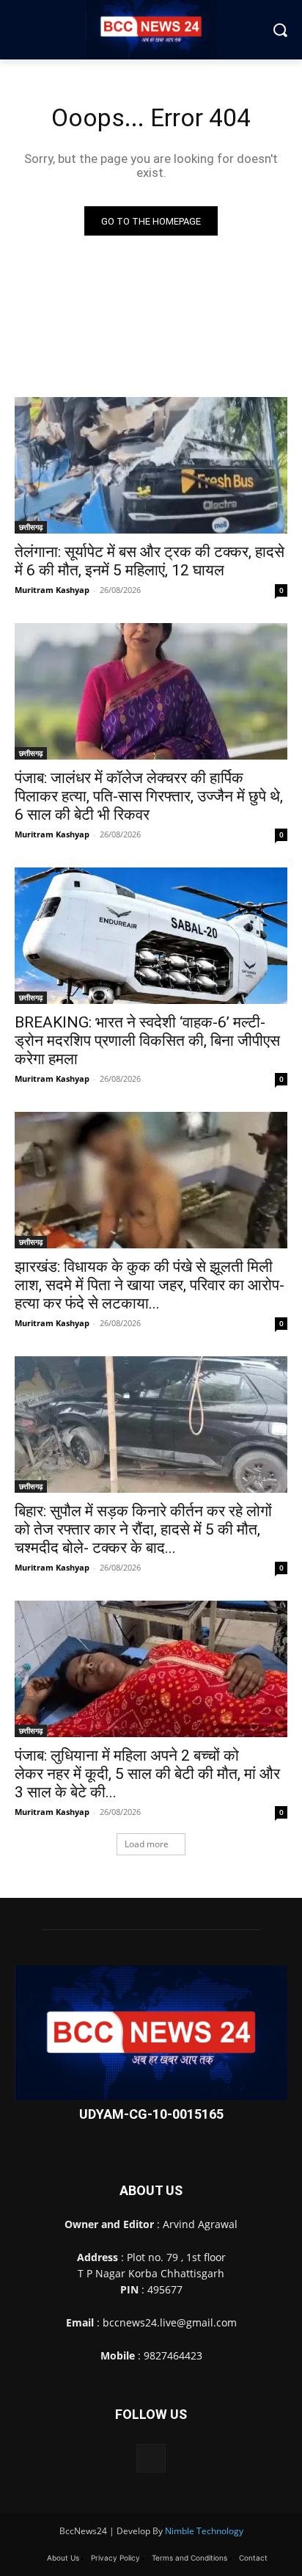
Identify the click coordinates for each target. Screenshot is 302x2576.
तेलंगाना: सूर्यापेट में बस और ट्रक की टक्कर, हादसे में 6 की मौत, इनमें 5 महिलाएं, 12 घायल (150, 561)
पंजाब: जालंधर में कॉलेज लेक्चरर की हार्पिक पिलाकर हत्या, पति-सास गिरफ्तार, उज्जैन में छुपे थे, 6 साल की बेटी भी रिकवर (149, 796)
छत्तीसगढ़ (31, 527)
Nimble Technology (204, 2531)
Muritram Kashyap (52, 590)
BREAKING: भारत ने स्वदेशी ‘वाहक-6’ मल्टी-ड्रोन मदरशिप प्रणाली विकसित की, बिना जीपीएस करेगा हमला (147, 1041)
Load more (147, 1844)
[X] (151, 2458)
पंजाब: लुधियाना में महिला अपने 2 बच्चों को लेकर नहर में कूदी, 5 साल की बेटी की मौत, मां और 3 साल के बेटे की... (147, 1774)
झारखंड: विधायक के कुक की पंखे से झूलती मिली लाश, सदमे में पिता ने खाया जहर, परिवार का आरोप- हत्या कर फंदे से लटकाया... (150, 1285)
